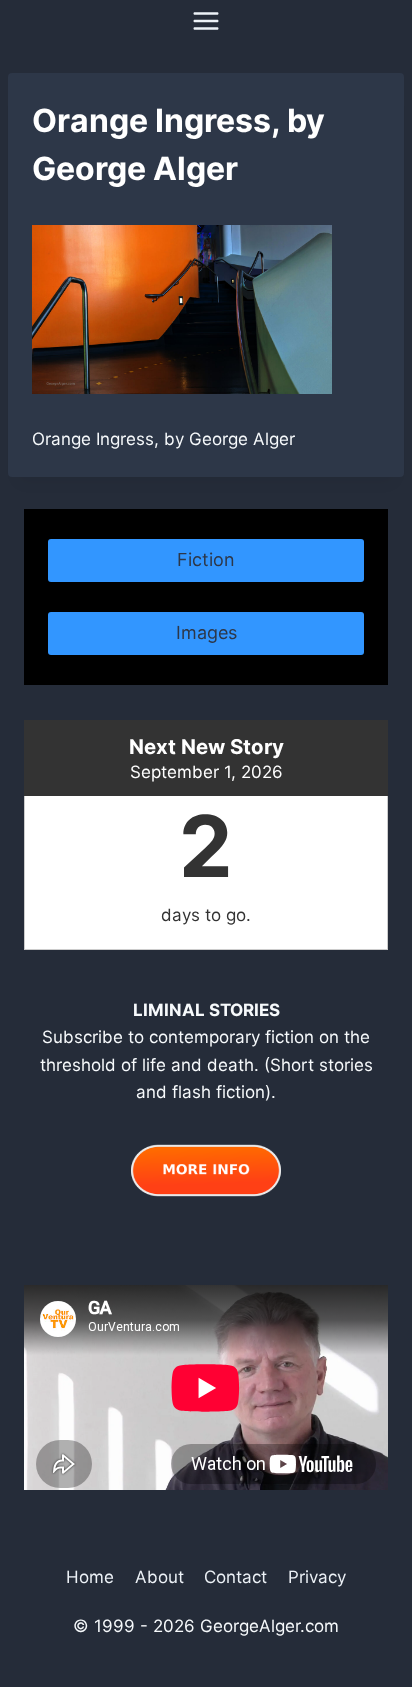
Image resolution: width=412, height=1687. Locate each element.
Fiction (206, 559)
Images (206, 632)
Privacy (317, 1577)
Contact (235, 1577)
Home (90, 1577)
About (159, 1577)
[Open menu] (206, 20)
